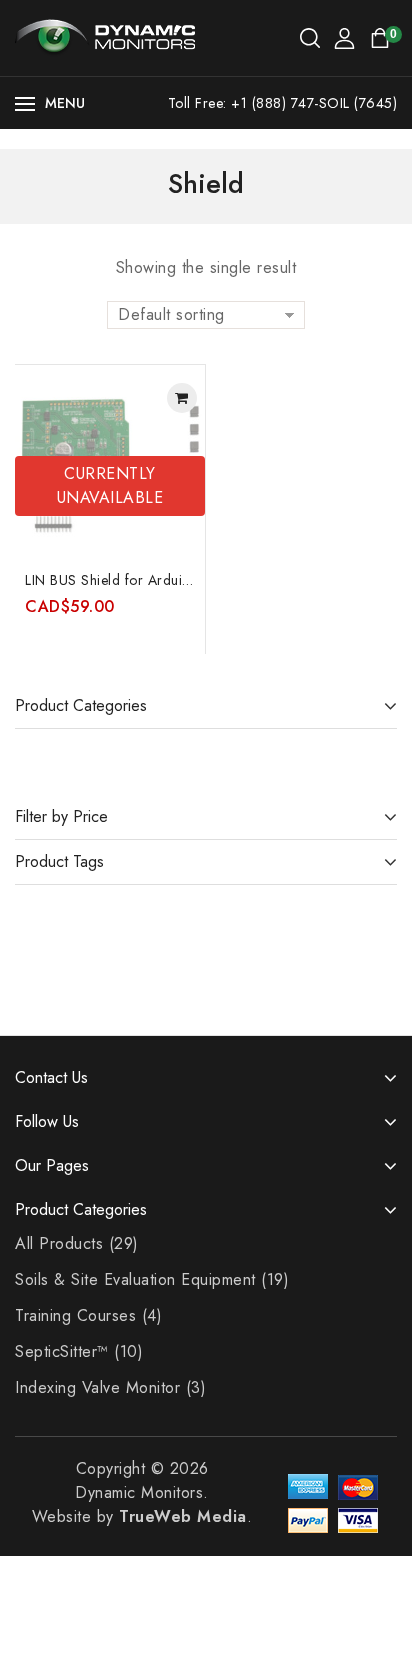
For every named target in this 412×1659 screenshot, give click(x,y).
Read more (182, 398)
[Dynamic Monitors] (105, 36)
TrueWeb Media (183, 1516)
